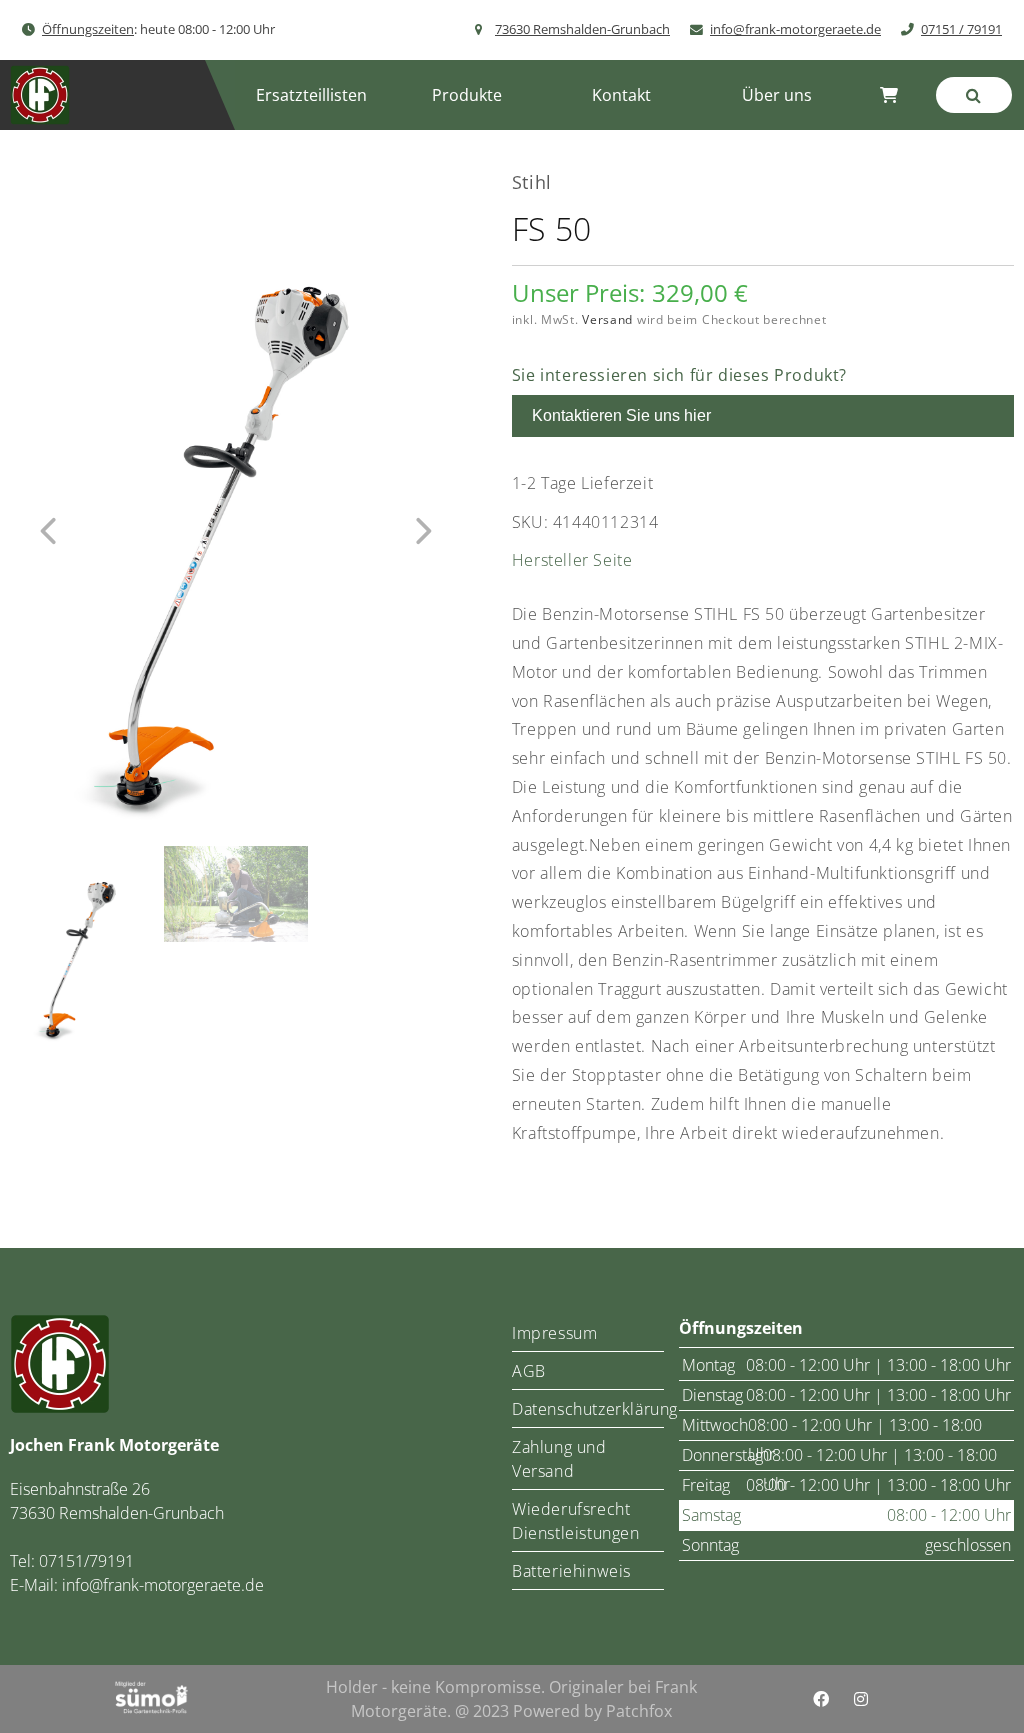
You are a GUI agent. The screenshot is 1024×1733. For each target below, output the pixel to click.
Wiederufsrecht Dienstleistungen (576, 1521)
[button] (466, 95)
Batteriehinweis (571, 1571)
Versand (607, 319)
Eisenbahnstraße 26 (80, 1489)
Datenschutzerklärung (588, 1409)
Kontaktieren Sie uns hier (621, 415)
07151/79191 (86, 1561)
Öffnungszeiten (88, 29)
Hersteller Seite (572, 560)
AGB (529, 1371)
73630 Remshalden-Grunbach (582, 29)
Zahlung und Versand (559, 1459)
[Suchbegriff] (974, 95)
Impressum (554, 1333)
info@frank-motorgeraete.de (795, 29)
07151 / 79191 (961, 29)
